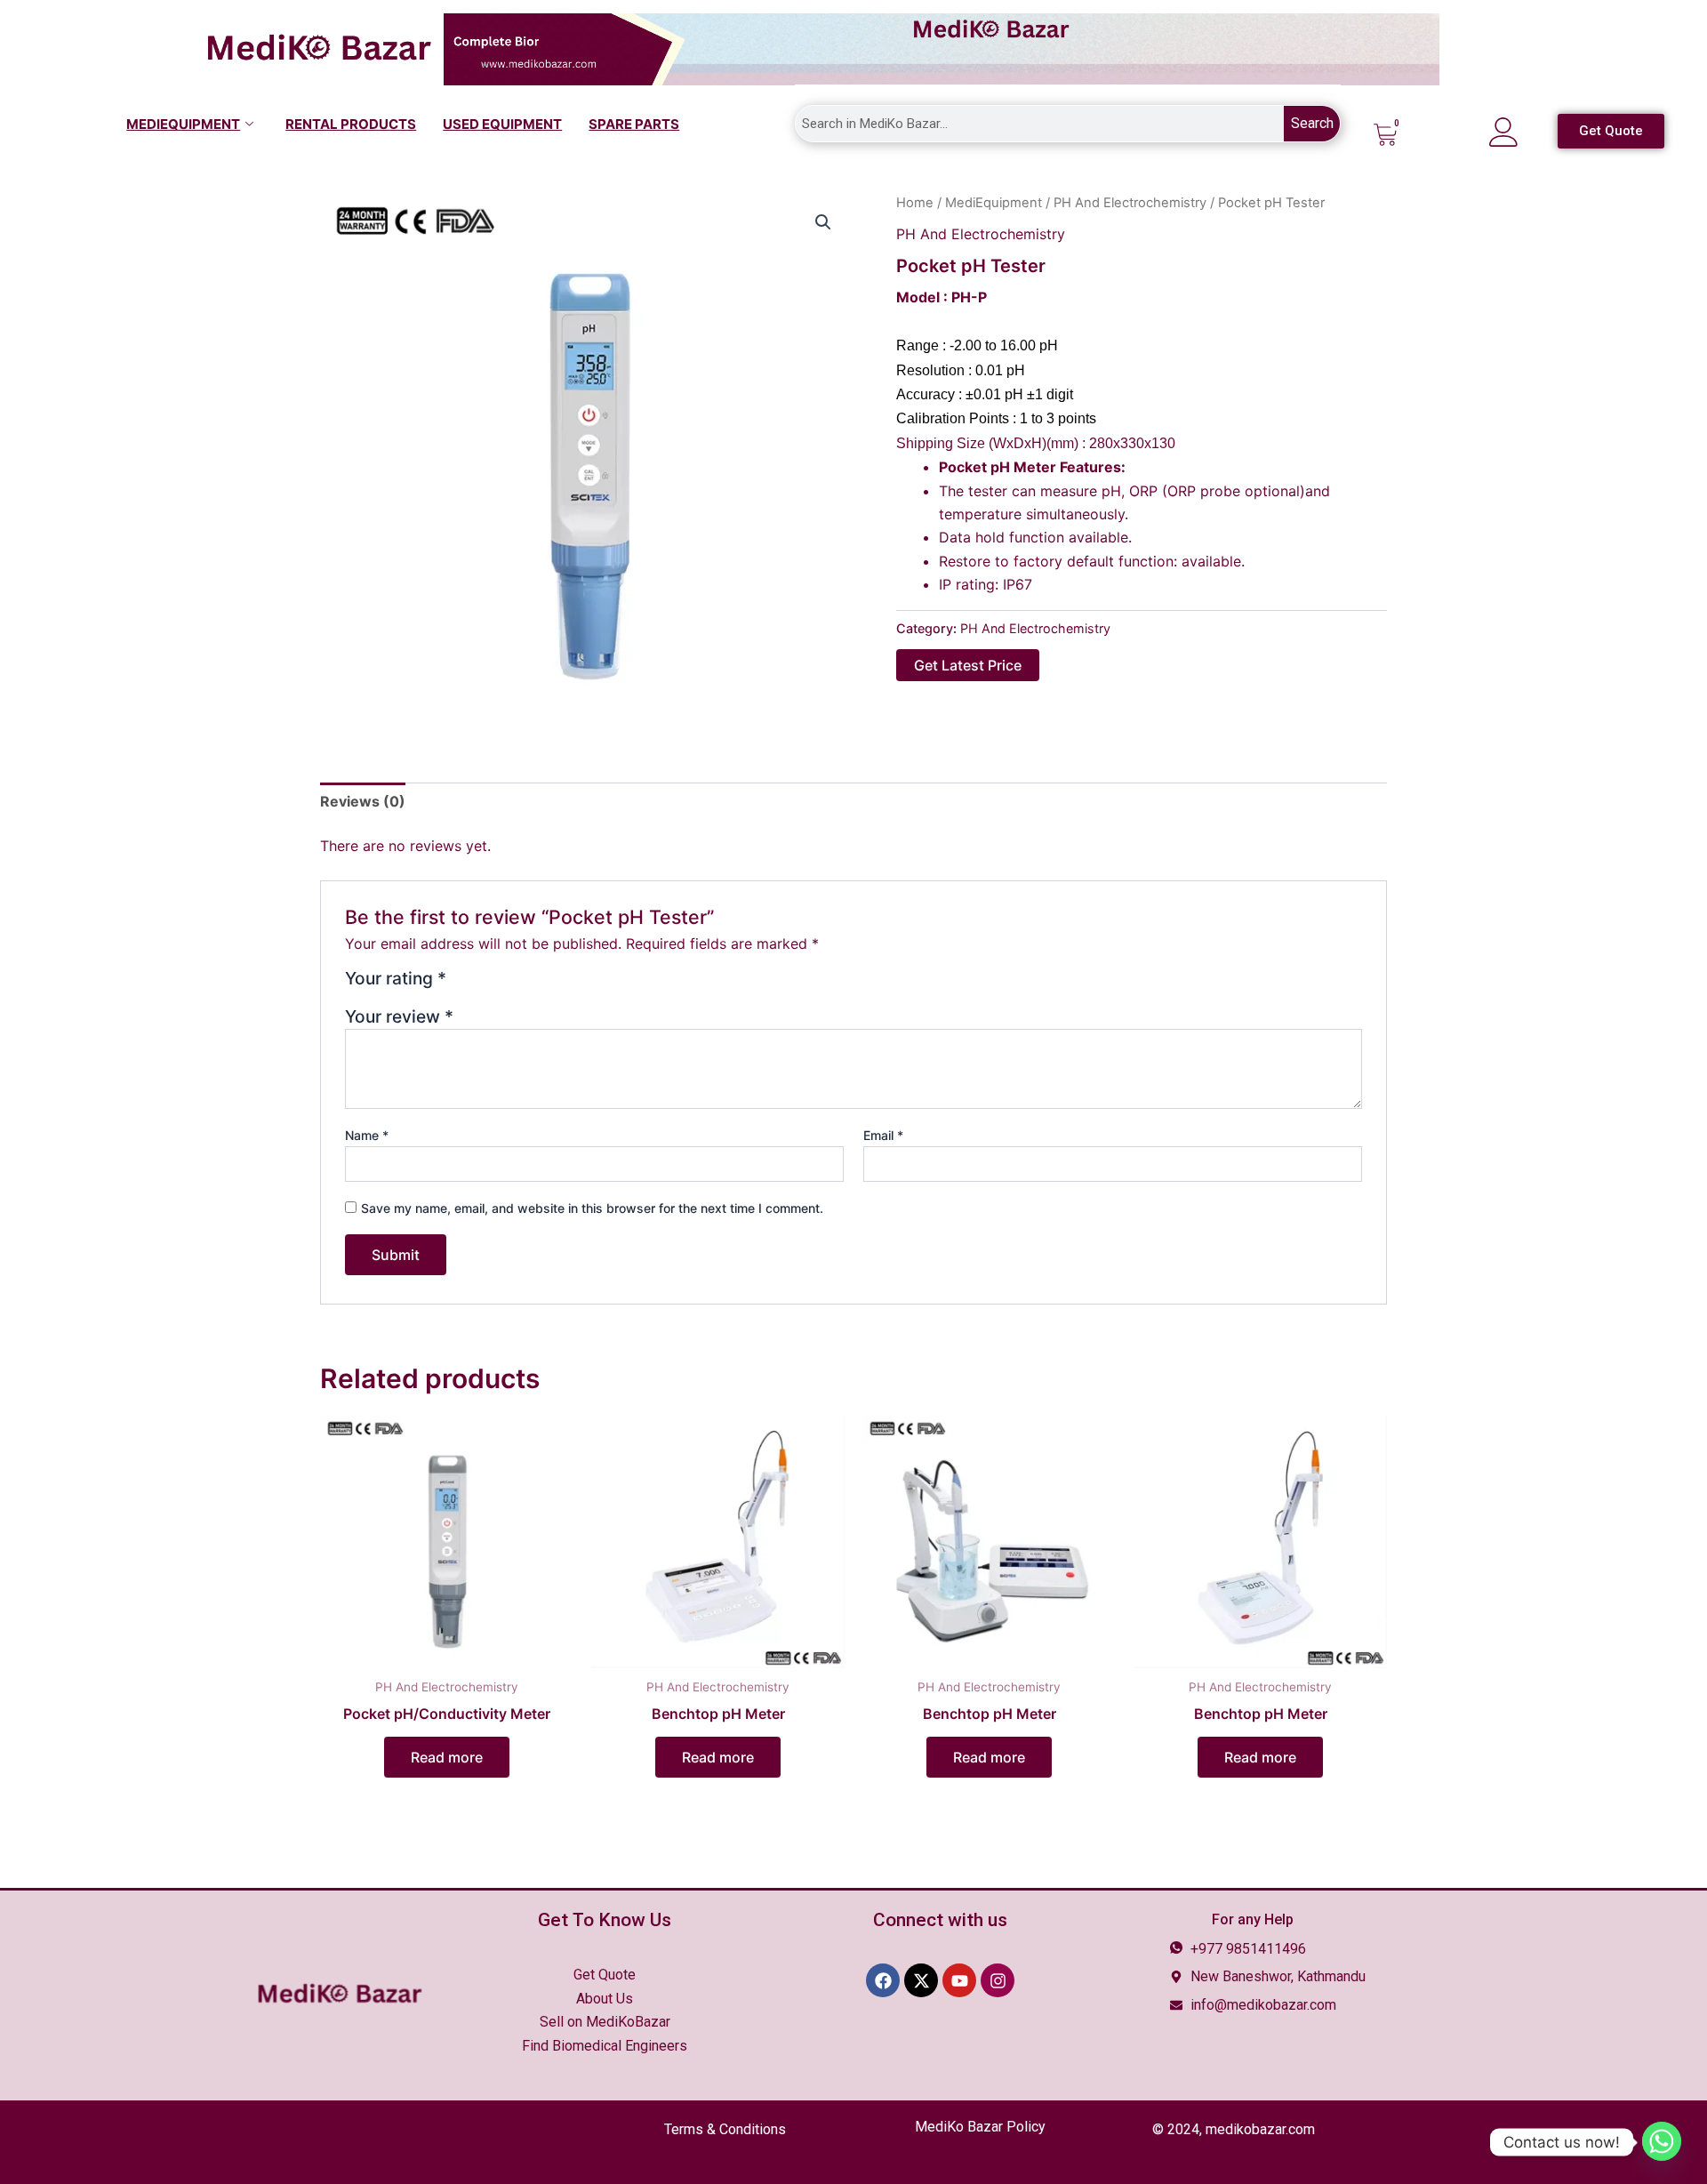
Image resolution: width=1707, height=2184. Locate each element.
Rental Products (351, 124)
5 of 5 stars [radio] (549, 985)
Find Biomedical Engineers (605, 2046)
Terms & (725, 2129)
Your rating (396, 979)
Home (915, 203)
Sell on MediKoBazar (605, 2022)
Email (883, 1135)
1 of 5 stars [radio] (463, 985)
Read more (447, 1757)
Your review (399, 1016)
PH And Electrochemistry (1130, 203)
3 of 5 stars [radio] (506, 985)
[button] (823, 222)
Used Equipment (502, 124)
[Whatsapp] (1662, 2142)
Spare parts (634, 124)
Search (1312, 123)
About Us (605, 1999)
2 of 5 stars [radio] (485, 985)
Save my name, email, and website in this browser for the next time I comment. (592, 1208)
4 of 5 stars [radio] (528, 985)
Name (367, 1135)
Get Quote (605, 1975)
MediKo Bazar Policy (980, 2127)
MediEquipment (183, 124)
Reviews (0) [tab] (363, 801)
